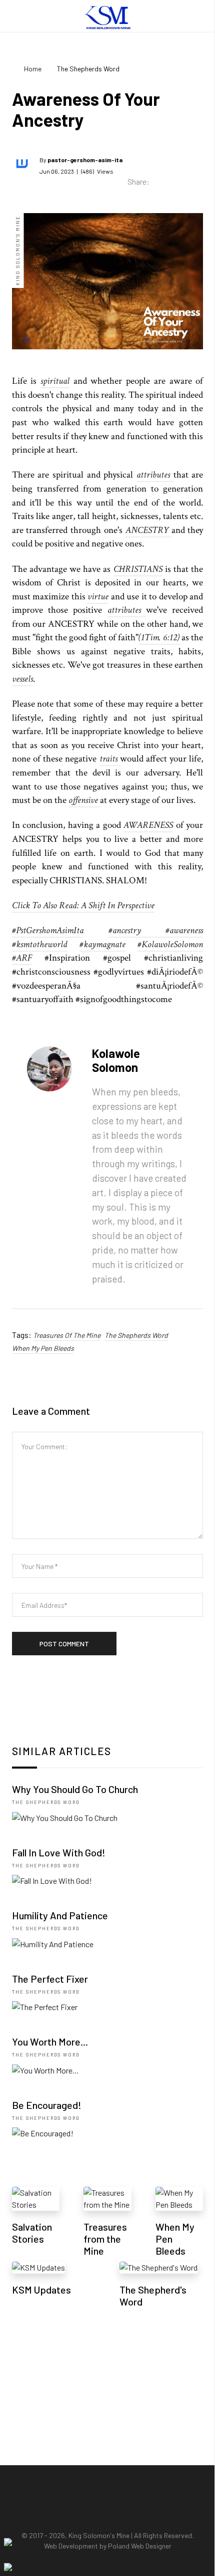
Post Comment (64, 1644)
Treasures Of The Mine (67, 1335)
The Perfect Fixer (50, 1979)
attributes (155, 475)
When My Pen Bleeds (43, 1348)
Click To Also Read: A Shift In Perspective (83, 905)
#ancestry (137, 930)
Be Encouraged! (47, 2105)
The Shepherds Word (136, 1335)
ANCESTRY (148, 530)
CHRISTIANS (138, 569)
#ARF (22, 958)
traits (110, 759)
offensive (84, 800)
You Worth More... (50, 2042)
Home (33, 69)
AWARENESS (148, 825)
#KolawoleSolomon (170, 944)
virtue (98, 597)
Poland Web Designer (140, 2546)
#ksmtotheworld (39, 944)
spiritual (55, 381)
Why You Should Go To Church (75, 1789)
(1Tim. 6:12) (160, 638)
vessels (22, 679)
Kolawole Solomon (116, 1060)
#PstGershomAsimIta (48, 930)
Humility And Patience (60, 1915)
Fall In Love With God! (59, 1852)
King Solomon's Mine (99, 2535)
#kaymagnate (102, 944)
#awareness (184, 930)
